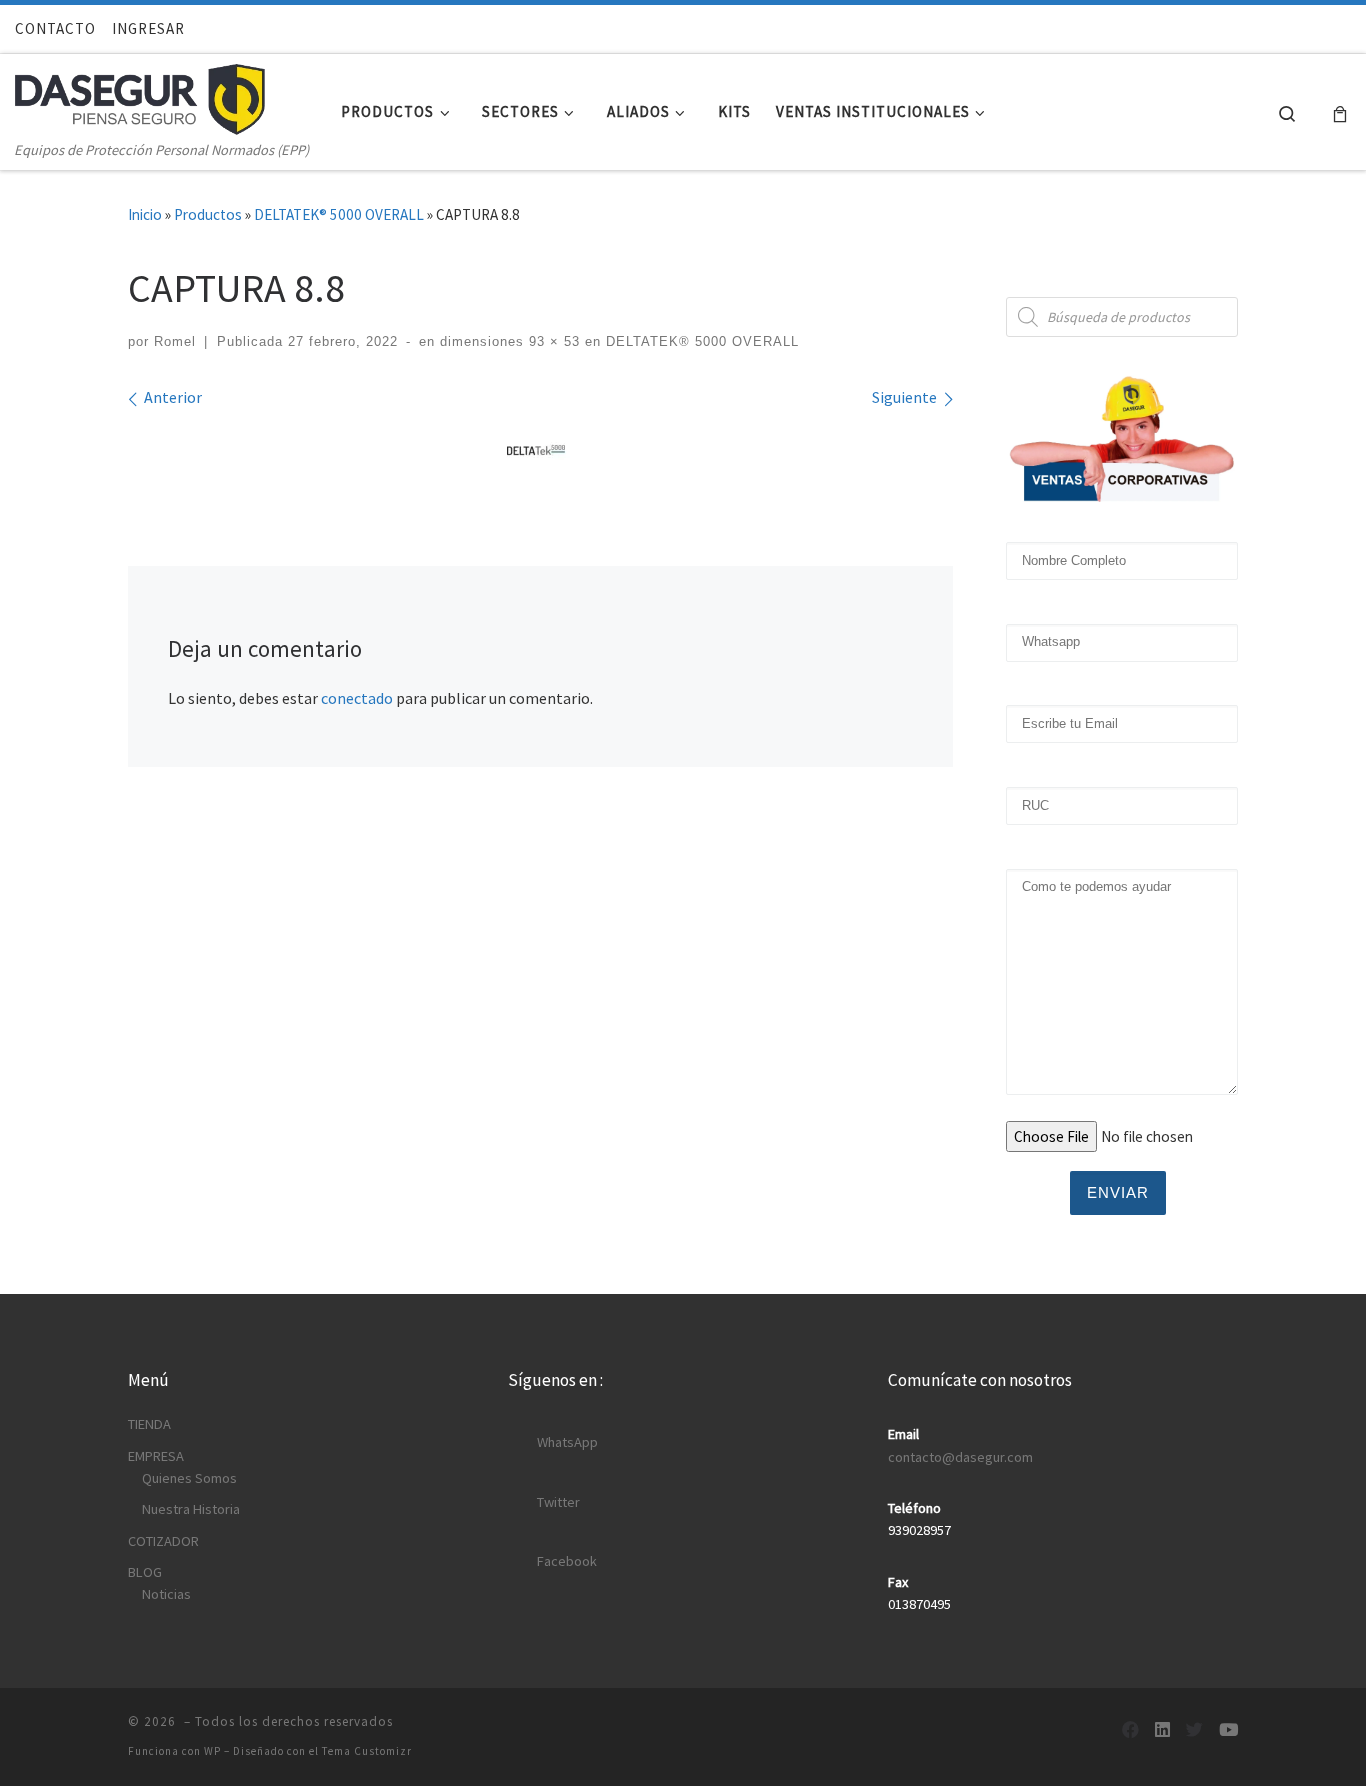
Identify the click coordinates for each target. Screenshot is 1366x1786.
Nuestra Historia (191, 1509)
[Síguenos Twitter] (1194, 1730)
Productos (208, 214)
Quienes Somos (189, 1478)
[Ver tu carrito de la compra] (1340, 112)
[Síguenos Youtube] (1228, 1730)
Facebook (567, 1561)
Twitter (558, 1502)
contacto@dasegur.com (960, 1457)
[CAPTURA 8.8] (540, 452)
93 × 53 (552, 341)
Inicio (145, 214)
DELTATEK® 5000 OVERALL (339, 214)
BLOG (145, 1572)
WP (212, 1751)
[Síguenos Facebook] (1130, 1730)
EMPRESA (156, 1456)
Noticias (166, 1594)
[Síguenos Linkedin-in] (1162, 1730)
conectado (357, 698)
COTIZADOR (163, 1541)
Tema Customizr (367, 1751)
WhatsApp (567, 1442)
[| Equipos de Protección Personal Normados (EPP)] (140, 95)
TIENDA (149, 1424)
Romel (175, 341)
